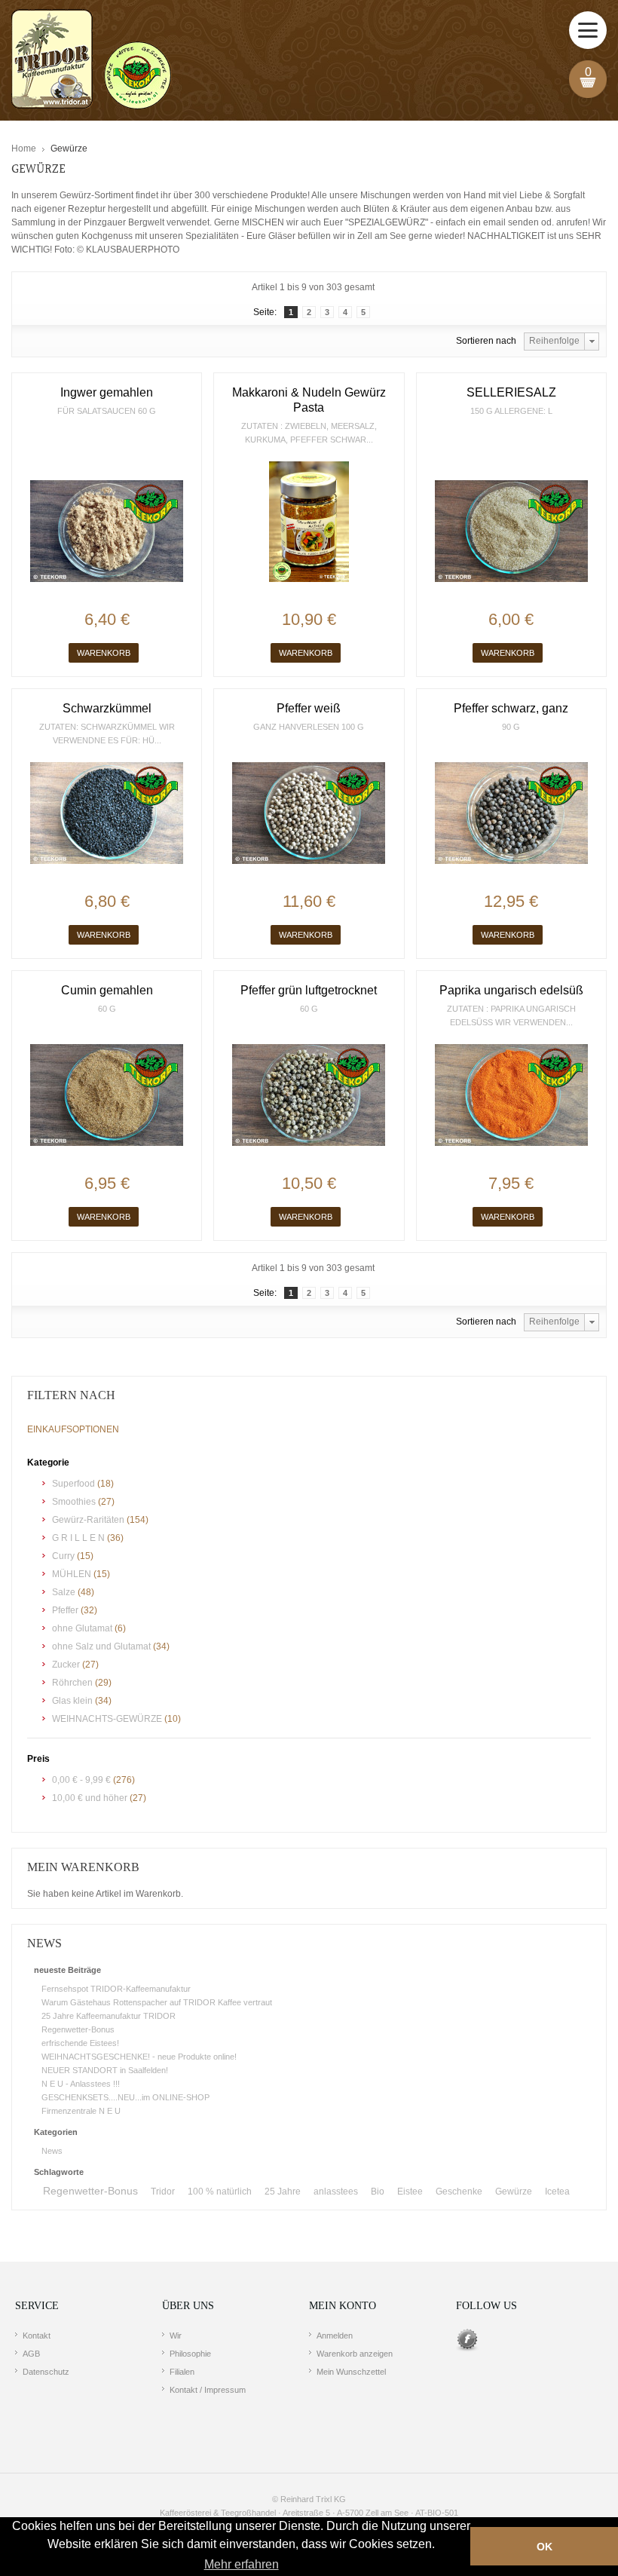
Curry (63, 1556)
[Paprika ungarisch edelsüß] (511, 1095)
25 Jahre (283, 2192)
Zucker (66, 1665)
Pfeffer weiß (309, 708)
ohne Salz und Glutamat (101, 1646)
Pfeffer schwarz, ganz (511, 708)
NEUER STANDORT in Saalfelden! (105, 2070)
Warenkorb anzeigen (355, 2354)
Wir (176, 2336)
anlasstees (336, 2192)
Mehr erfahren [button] (242, 2564)
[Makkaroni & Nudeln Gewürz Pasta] (309, 522)
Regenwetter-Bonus (78, 2029)
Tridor (163, 2192)
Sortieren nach (486, 341)
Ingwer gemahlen (107, 392)
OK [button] (545, 2547)
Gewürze (514, 2192)
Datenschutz (46, 2372)
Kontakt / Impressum (208, 2390)
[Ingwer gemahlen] (107, 531)
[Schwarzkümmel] (107, 813)
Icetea (557, 2192)
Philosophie (190, 2354)
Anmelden (335, 2336)
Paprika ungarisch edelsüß (511, 990)
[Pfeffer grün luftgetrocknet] (309, 1095)
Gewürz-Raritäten (88, 1520)
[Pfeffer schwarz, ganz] (511, 813)
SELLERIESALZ (511, 392)
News (52, 2151)
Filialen (182, 2372)
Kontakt (37, 2336)
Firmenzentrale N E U (81, 2111)
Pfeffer (65, 1610)
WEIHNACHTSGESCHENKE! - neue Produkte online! (139, 2057)
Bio (378, 2192)
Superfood (73, 1484)
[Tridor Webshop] (91, 60)
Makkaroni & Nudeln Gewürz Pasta (309, 400)
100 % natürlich (220, 2192)
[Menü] (588, 30)
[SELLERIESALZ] (511, 531)
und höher (91, 1798)
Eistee (410, 2192)
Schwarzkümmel (107, 708)
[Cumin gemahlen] (107, 1095)
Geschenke (459, 2192)
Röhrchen (72, 1683)
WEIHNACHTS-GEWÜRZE (107, 1719)
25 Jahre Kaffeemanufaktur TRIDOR (109, 2016)
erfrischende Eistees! (80, 2043)
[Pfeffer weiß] (309, 813)
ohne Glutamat (82, 1628)
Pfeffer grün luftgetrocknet (309, 990)
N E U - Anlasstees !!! (81, 2084)
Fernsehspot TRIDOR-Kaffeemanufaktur (116, 1989)
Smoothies (75, 1502)
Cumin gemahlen (107, 990)
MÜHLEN (72, 1574)
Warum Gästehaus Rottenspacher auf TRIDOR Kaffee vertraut (157, 2002)
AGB (31, 2354)
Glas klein (72, 1701)
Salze (64, 1592)
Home (24, 149)
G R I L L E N (78, 1538)
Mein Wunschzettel (351, 2372)
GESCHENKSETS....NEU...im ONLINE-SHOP (125, 2097)
